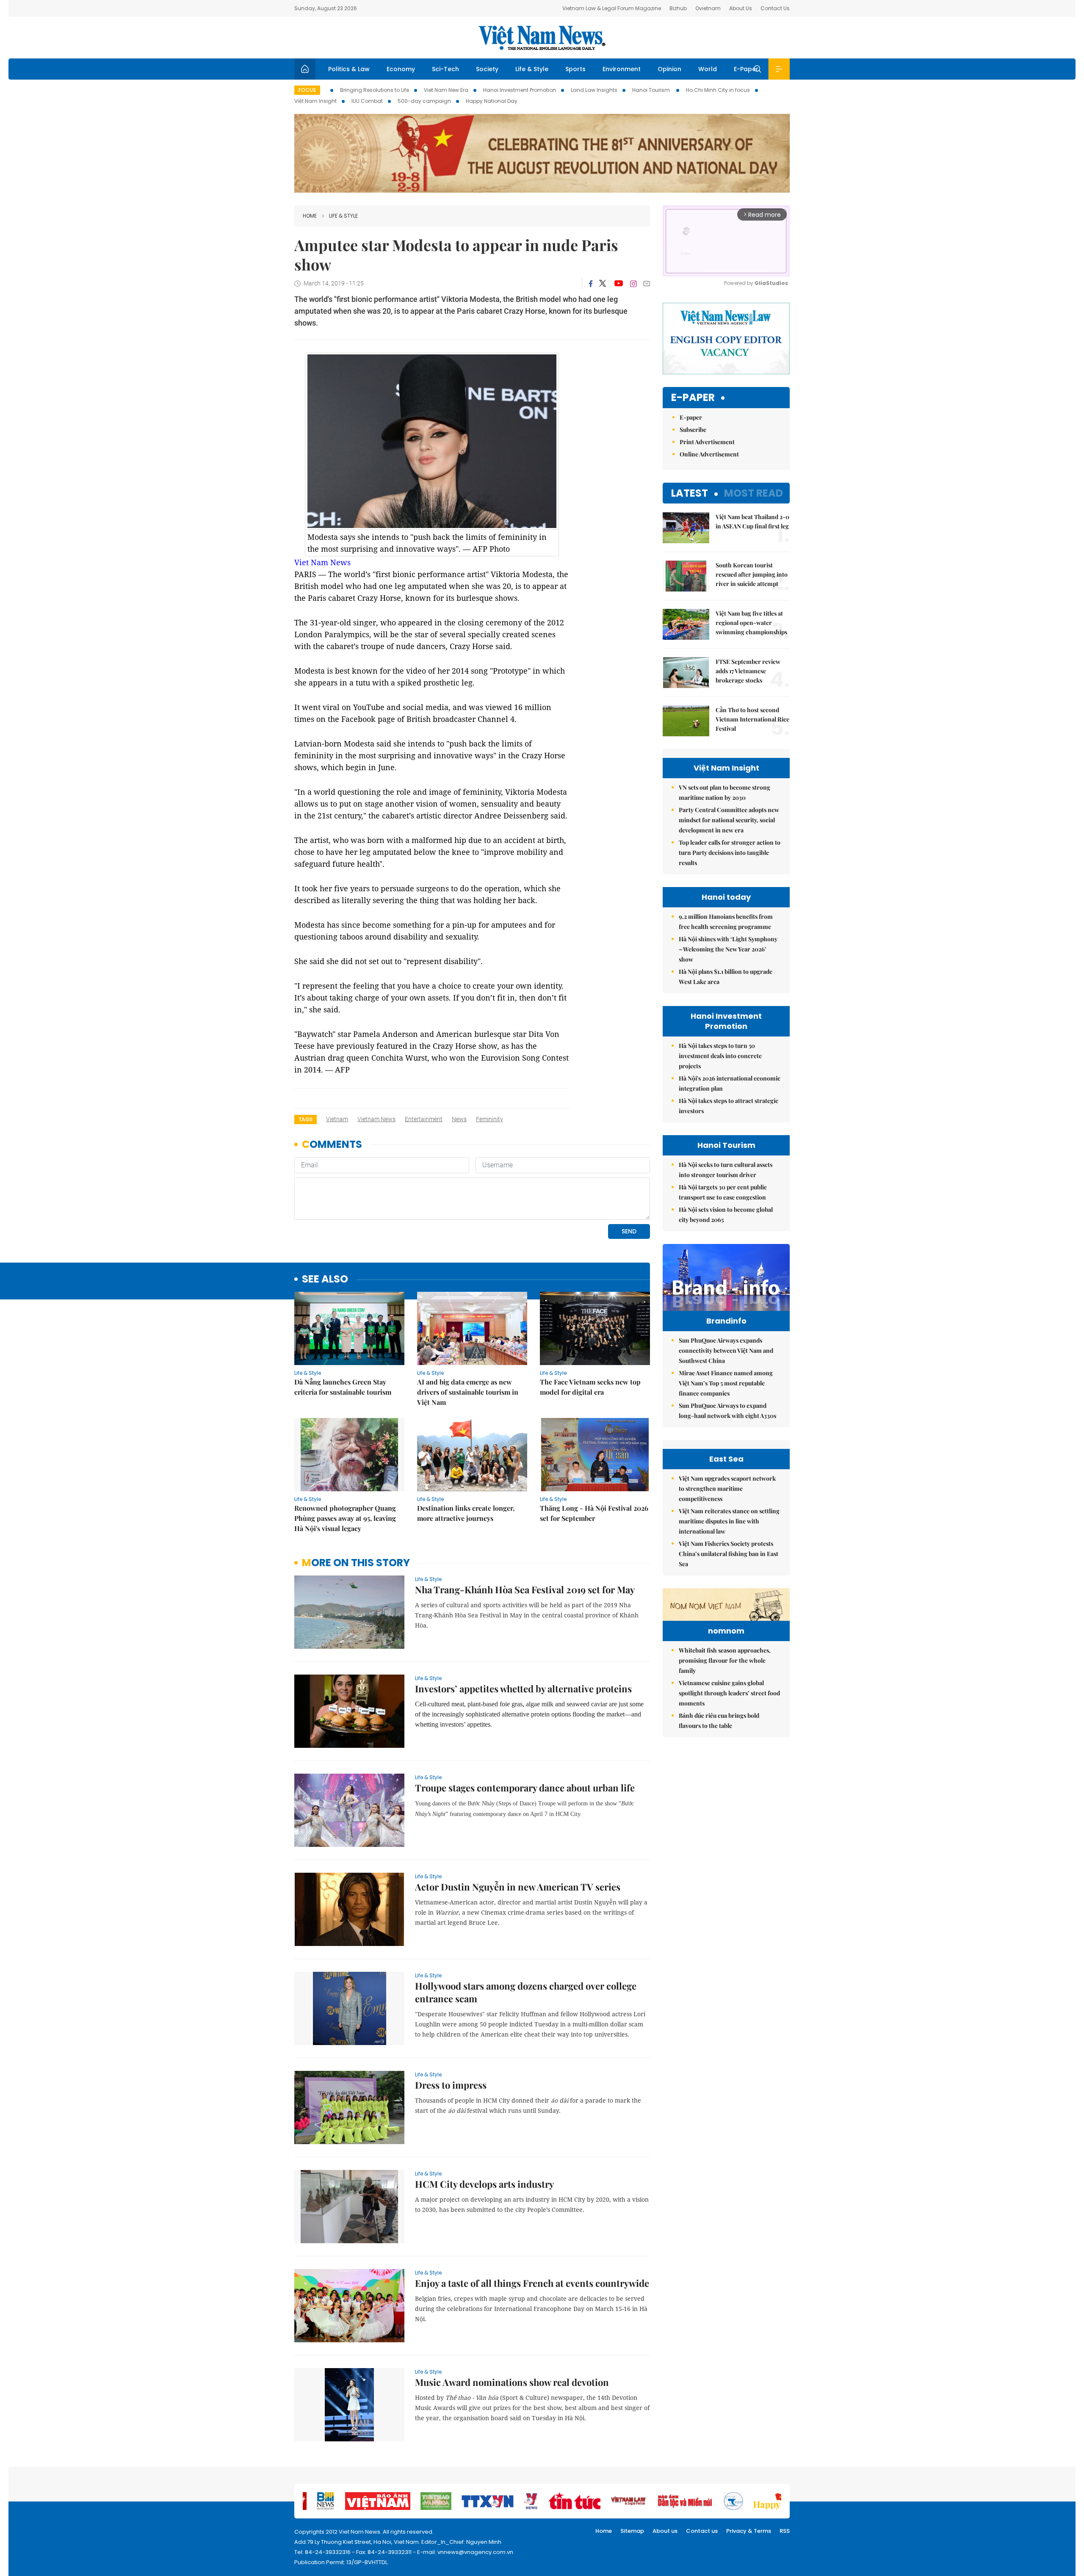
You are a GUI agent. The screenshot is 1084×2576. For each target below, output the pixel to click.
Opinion (669, 69)
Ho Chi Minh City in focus (718, 90)
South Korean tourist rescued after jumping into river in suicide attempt (752, 574)
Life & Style (532, 69)
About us (665, 2531)
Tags (306, 1119)
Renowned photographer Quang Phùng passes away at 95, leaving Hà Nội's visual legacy (345, 1518)
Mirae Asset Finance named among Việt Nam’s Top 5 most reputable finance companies (726, 1383)
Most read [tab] (754, 493)
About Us (741, 8)
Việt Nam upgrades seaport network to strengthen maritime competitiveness (727, 1488)
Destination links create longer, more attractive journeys (466, 1513)
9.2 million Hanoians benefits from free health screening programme (726, 922)
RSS (785, 2531)
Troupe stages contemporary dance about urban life (525, 1788)
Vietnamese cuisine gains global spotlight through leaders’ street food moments (729, 1693)
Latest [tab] (690, 493)
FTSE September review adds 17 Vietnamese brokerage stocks (748, 671)
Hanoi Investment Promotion (520, 90)
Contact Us (775, 8)
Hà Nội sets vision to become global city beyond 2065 (726, 1215)
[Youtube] (618, 284)
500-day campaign (424, 101)
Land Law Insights (594, 90)
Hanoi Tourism (652, 90)
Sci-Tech (445, 69)
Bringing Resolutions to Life (375, 90)
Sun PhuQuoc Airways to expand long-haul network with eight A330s (727, 1411)
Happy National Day (492, 101)
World (708, 69)
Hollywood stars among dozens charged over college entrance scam (526, 1992)
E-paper (693, 398)
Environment (622, 69)
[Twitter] (603, 284)
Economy (401, 69)
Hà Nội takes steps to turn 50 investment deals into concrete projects (720, 1056)
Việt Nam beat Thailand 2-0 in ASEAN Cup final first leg (752, 521)
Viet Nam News (322, 562)
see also (325, 1279)
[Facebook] (591, 284)
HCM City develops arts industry (484, 2184)
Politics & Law (349, 69)
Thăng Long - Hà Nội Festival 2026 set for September (594, 1513)
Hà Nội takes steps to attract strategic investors (729, 1106)
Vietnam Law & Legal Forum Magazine (612, 8)
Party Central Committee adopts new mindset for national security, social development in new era (729, 820)
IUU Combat (367, 101)
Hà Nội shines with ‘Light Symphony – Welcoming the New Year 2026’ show (728, 949)
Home (310, 216)
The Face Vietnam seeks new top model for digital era (590, 1387)
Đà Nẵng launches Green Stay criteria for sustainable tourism (343, 1387)
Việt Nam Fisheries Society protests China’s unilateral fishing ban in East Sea (729, 1554)
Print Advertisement (707, 442)
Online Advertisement (709, 454)
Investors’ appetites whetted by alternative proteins (523, 1689)
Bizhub (678, 8)
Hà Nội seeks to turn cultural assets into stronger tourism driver (726, 1170)
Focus (307, 90)
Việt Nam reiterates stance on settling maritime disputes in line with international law (729, 1521)
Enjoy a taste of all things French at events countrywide (532, 2283)
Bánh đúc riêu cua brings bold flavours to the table (719, 1721)
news (459, 1119)
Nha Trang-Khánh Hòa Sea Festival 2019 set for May (525, 1589)
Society (487, 69)
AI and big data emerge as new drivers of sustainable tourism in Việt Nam (468, 1392)
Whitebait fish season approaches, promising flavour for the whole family (725, 1660)
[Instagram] (633, 284)
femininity (489, 1119)
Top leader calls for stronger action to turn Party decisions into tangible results (730, 853)
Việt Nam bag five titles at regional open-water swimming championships (751, 623)
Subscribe (693, 430)
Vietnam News (376, 1119)
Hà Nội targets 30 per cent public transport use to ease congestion (723, 1192)
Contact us (702, 2531)
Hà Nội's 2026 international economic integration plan (730, 1083)
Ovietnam (708, 8)
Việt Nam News (542, 38)
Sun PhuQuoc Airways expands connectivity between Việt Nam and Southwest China (726, 1350)
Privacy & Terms (749, 2531)
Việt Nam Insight (315, 101)
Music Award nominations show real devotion (512, 2382)
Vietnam (337, 1119)
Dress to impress (451, 2085)
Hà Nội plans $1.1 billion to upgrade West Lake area (726, 977)
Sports (575, 69)
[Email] (647, 283)
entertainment (424, 1119)
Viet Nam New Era (446, 90)
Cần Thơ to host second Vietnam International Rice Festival (752, 719)
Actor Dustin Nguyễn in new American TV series (518, 1887)
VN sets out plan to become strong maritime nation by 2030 (725, 792)
